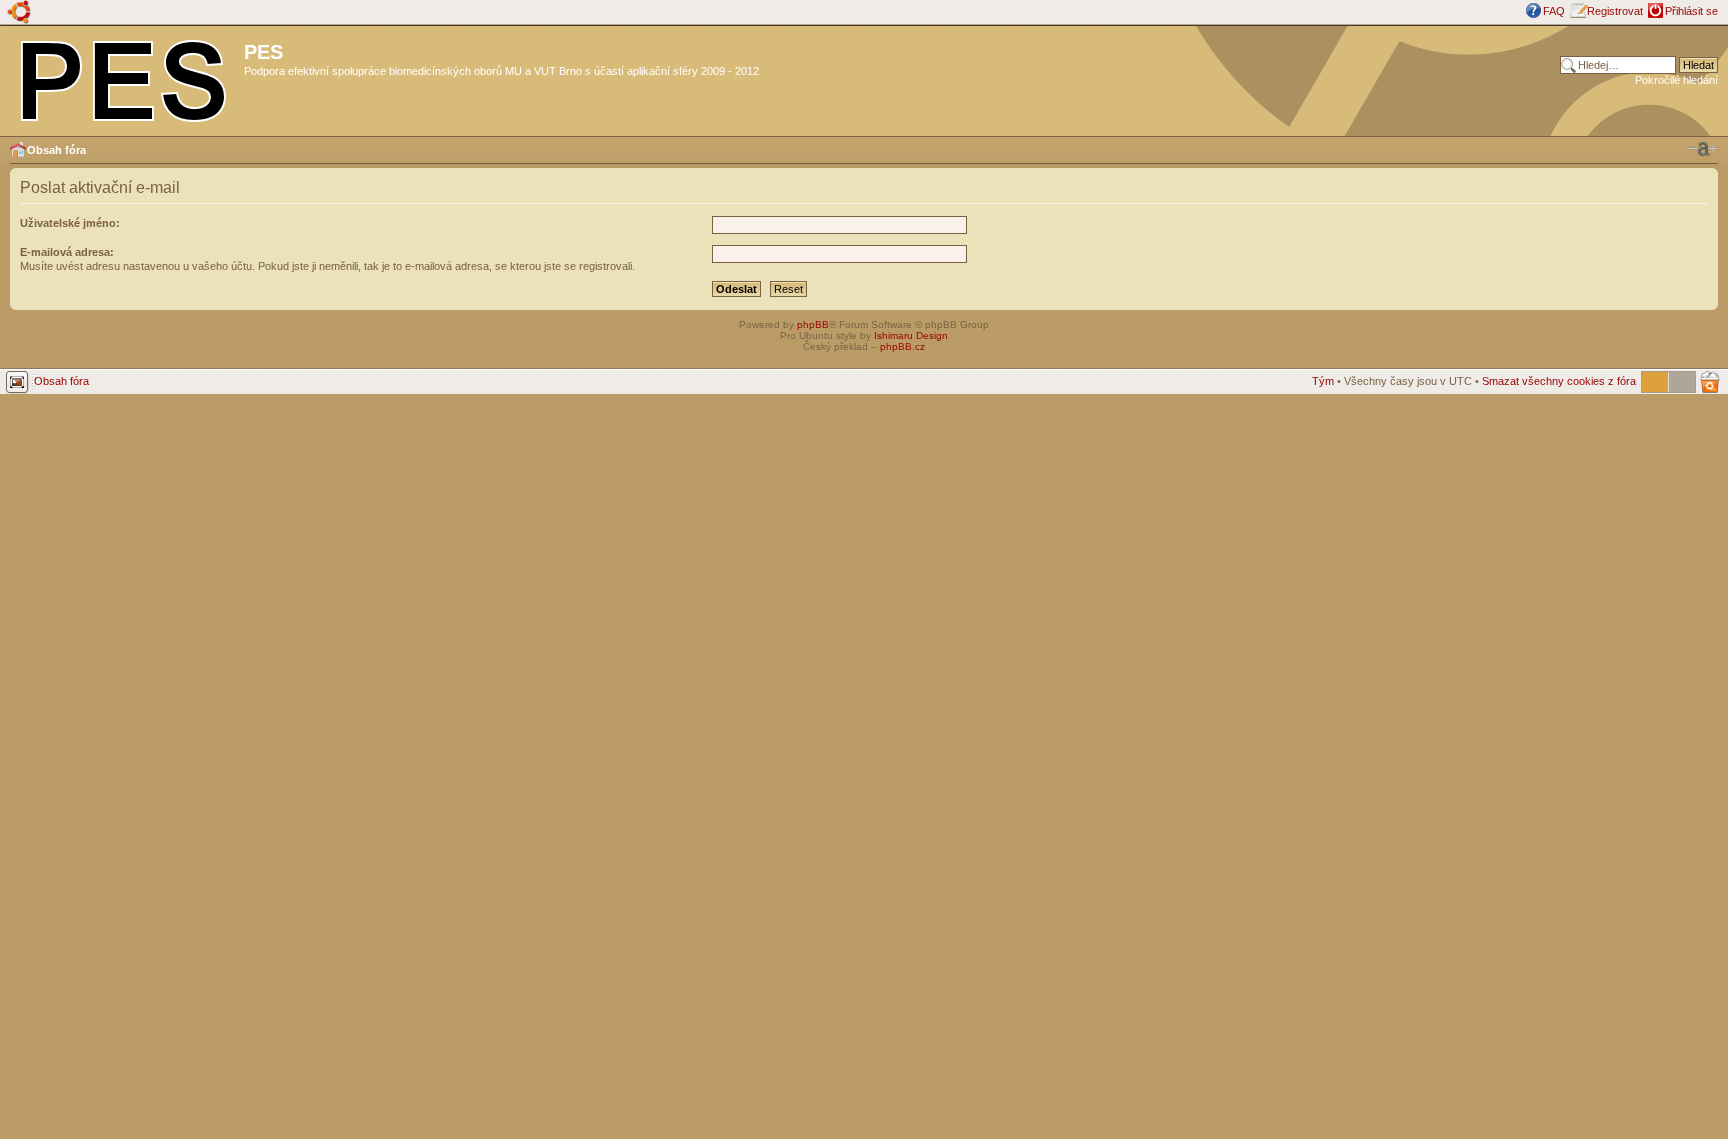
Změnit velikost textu (1703, 149)
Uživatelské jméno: (70, 223)
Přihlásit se (1691, 11)
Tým (1323, 381)
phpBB (813, 324)
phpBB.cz (902, 346)
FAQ (1554, 11)
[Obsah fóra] (124, 77)
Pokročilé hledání (1676, 80)
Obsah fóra (56, 150)
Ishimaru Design (911, 335)
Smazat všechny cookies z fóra (1559, 381)
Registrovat (1615, 11)
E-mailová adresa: (67, 252)
